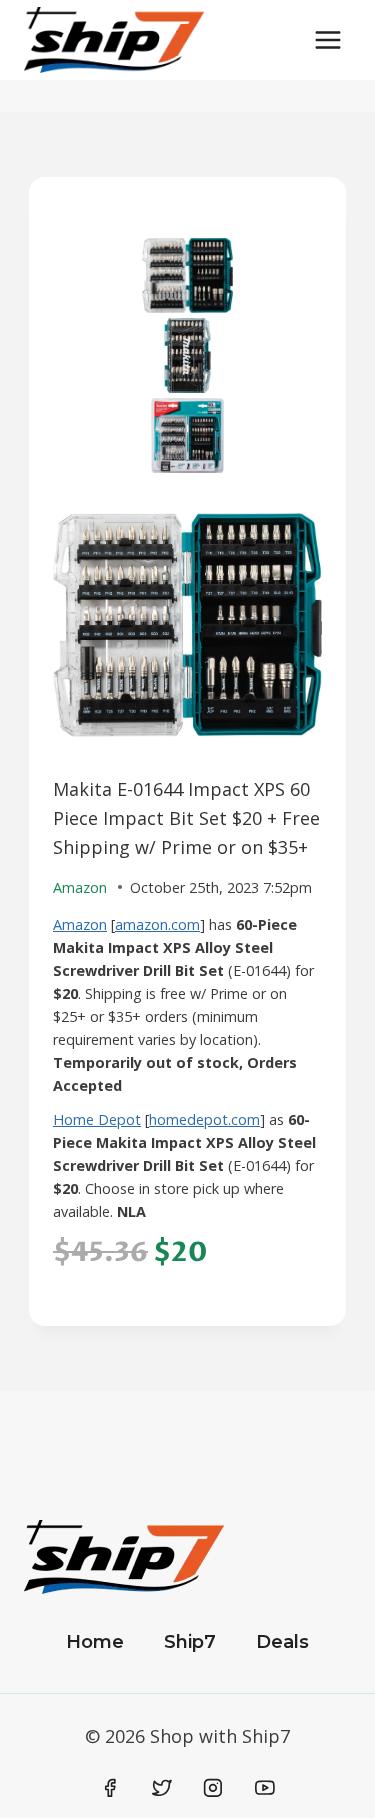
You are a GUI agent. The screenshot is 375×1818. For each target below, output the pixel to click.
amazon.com (157, 924)
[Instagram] (213, 1788)
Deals (282, 1642)
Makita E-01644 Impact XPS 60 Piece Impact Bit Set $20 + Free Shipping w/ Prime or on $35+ (186, 818)
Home (95, 1642)
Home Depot (97, 1119)
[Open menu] (327, 39)
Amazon (80, 924)
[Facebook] (111, 1788)
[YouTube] (265, 1788)
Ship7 (190, 1642)
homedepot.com (204, 1119)
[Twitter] (162, 1788)
